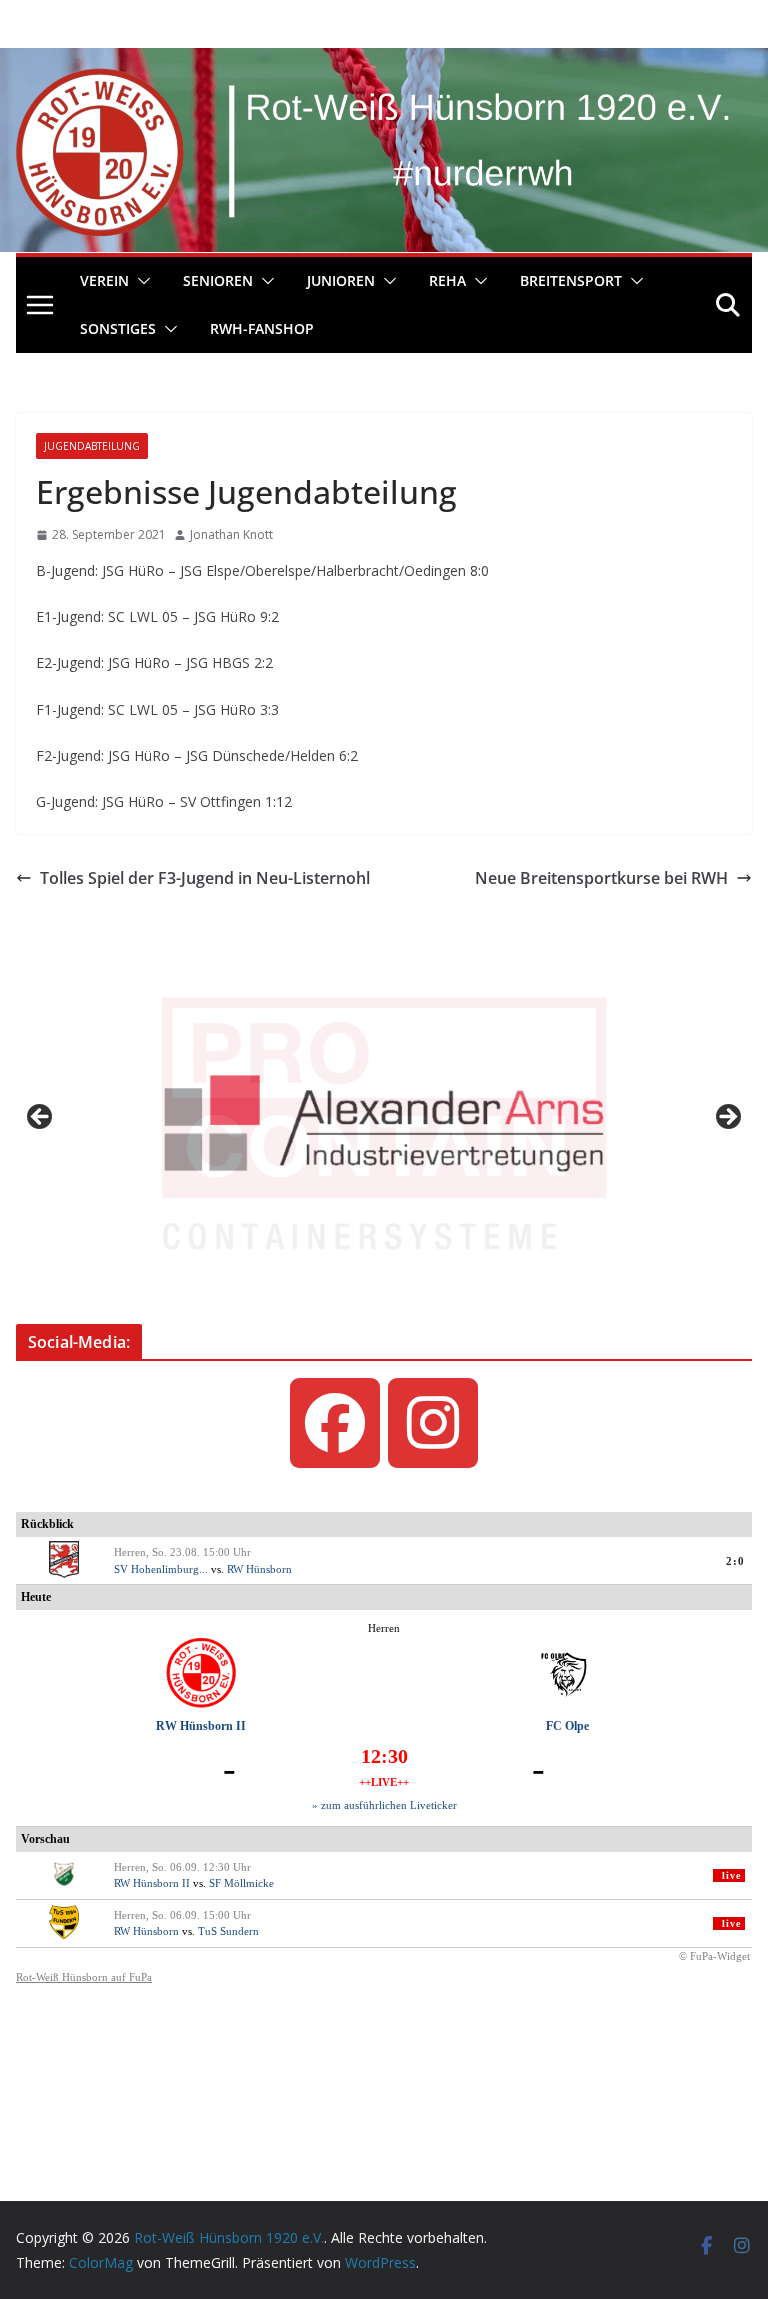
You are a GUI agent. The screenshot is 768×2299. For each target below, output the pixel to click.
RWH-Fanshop (262, 328)
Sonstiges (118, 328)
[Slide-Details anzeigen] (384, 1123)
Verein (104, 280)
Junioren (341, 280)
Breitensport (571, 280)
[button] (140, 281)
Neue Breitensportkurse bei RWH (601, 878)
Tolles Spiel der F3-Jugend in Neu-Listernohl (205, 878)
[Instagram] (433, 1423)
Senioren (218, 280)
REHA (447, 280)
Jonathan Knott (231, 534)
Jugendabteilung (92, 446)
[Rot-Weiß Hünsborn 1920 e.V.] (384, 62)
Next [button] (727, 1118)
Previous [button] (41, 1118)
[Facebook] (335, 1423)
